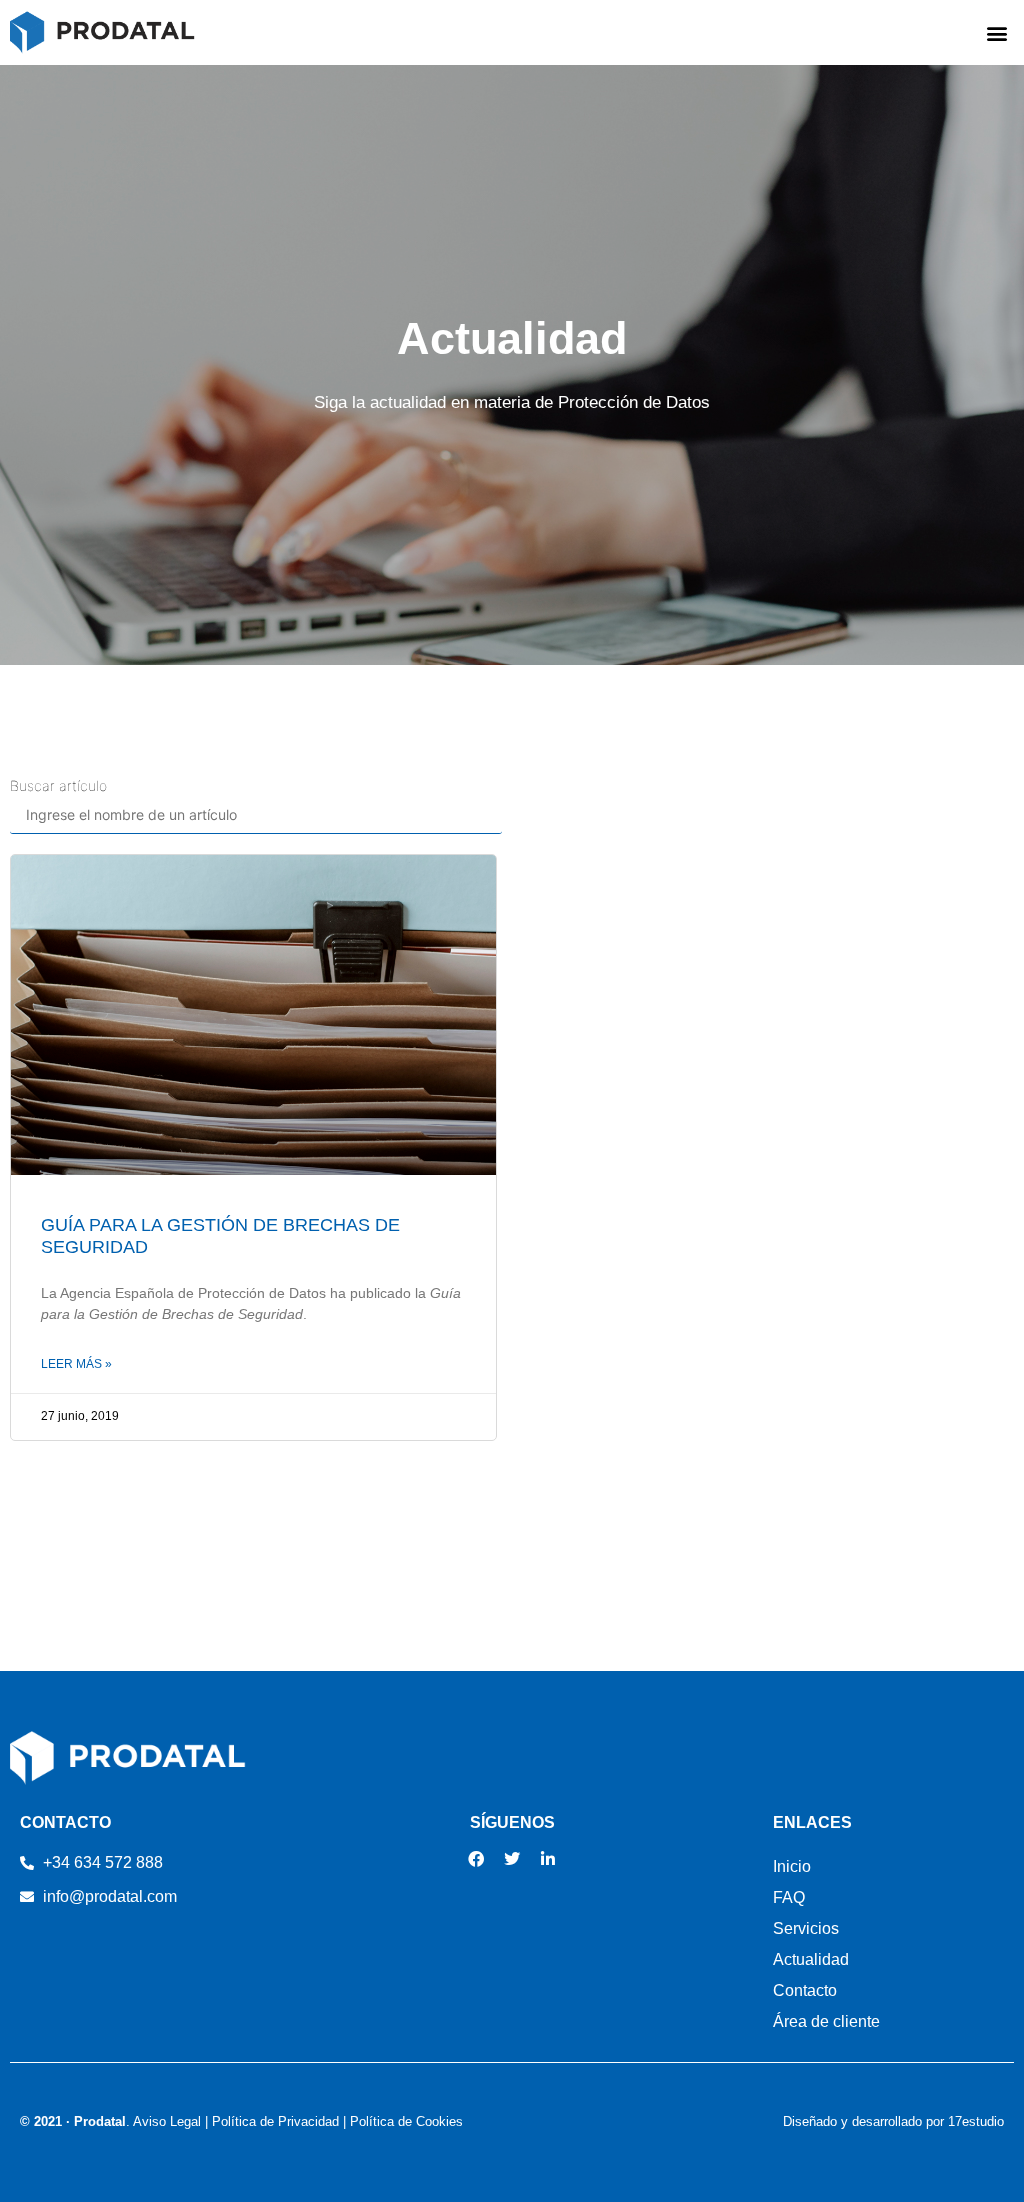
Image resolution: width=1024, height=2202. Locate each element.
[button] (997, 32)
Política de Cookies (406, 2121)
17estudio (976, 2121)
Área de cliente (826, 2021)
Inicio (792, 1866)
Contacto (805, 1990)
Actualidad (811, 1959)
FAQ (789, 1897)
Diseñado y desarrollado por (865, 2121)
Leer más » (76, 1364)
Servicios (806, 1928)
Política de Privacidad (275, 2121)
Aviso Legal (167, 2121)
